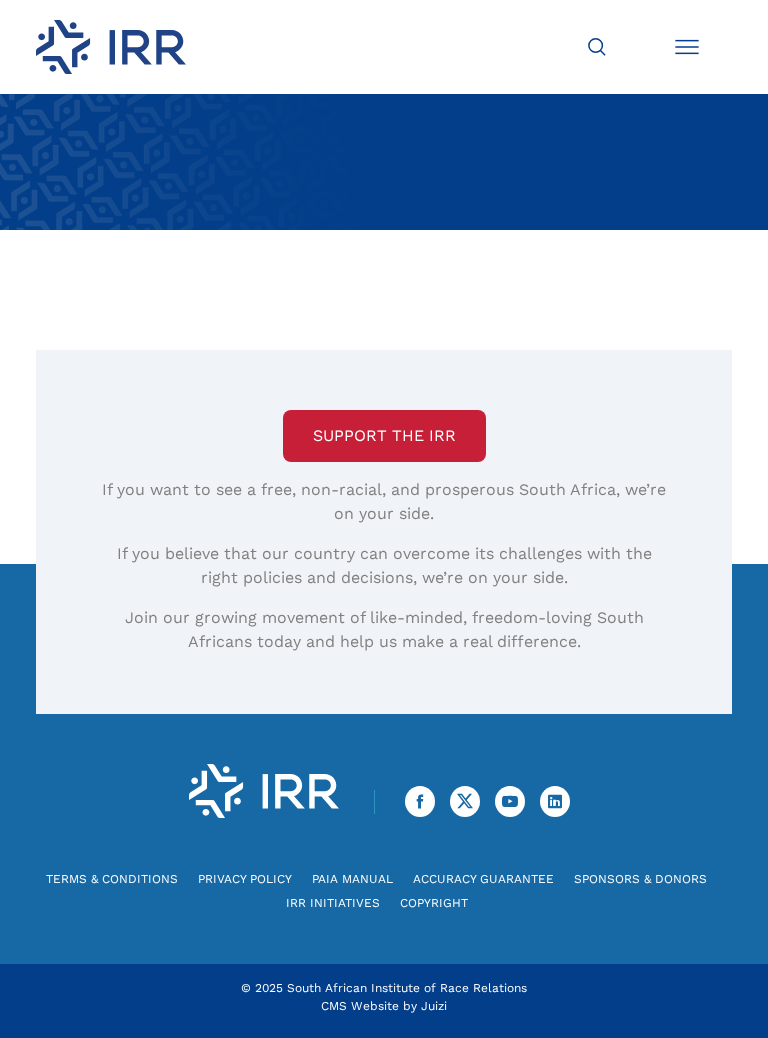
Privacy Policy (245, 879)
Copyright (434, 903)
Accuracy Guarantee (483, 879)
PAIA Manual (352, 879)
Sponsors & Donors (640, 879)
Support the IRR (384, 435)
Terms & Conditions (112, 879)
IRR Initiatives (333, 903)
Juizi (434, 1006)
